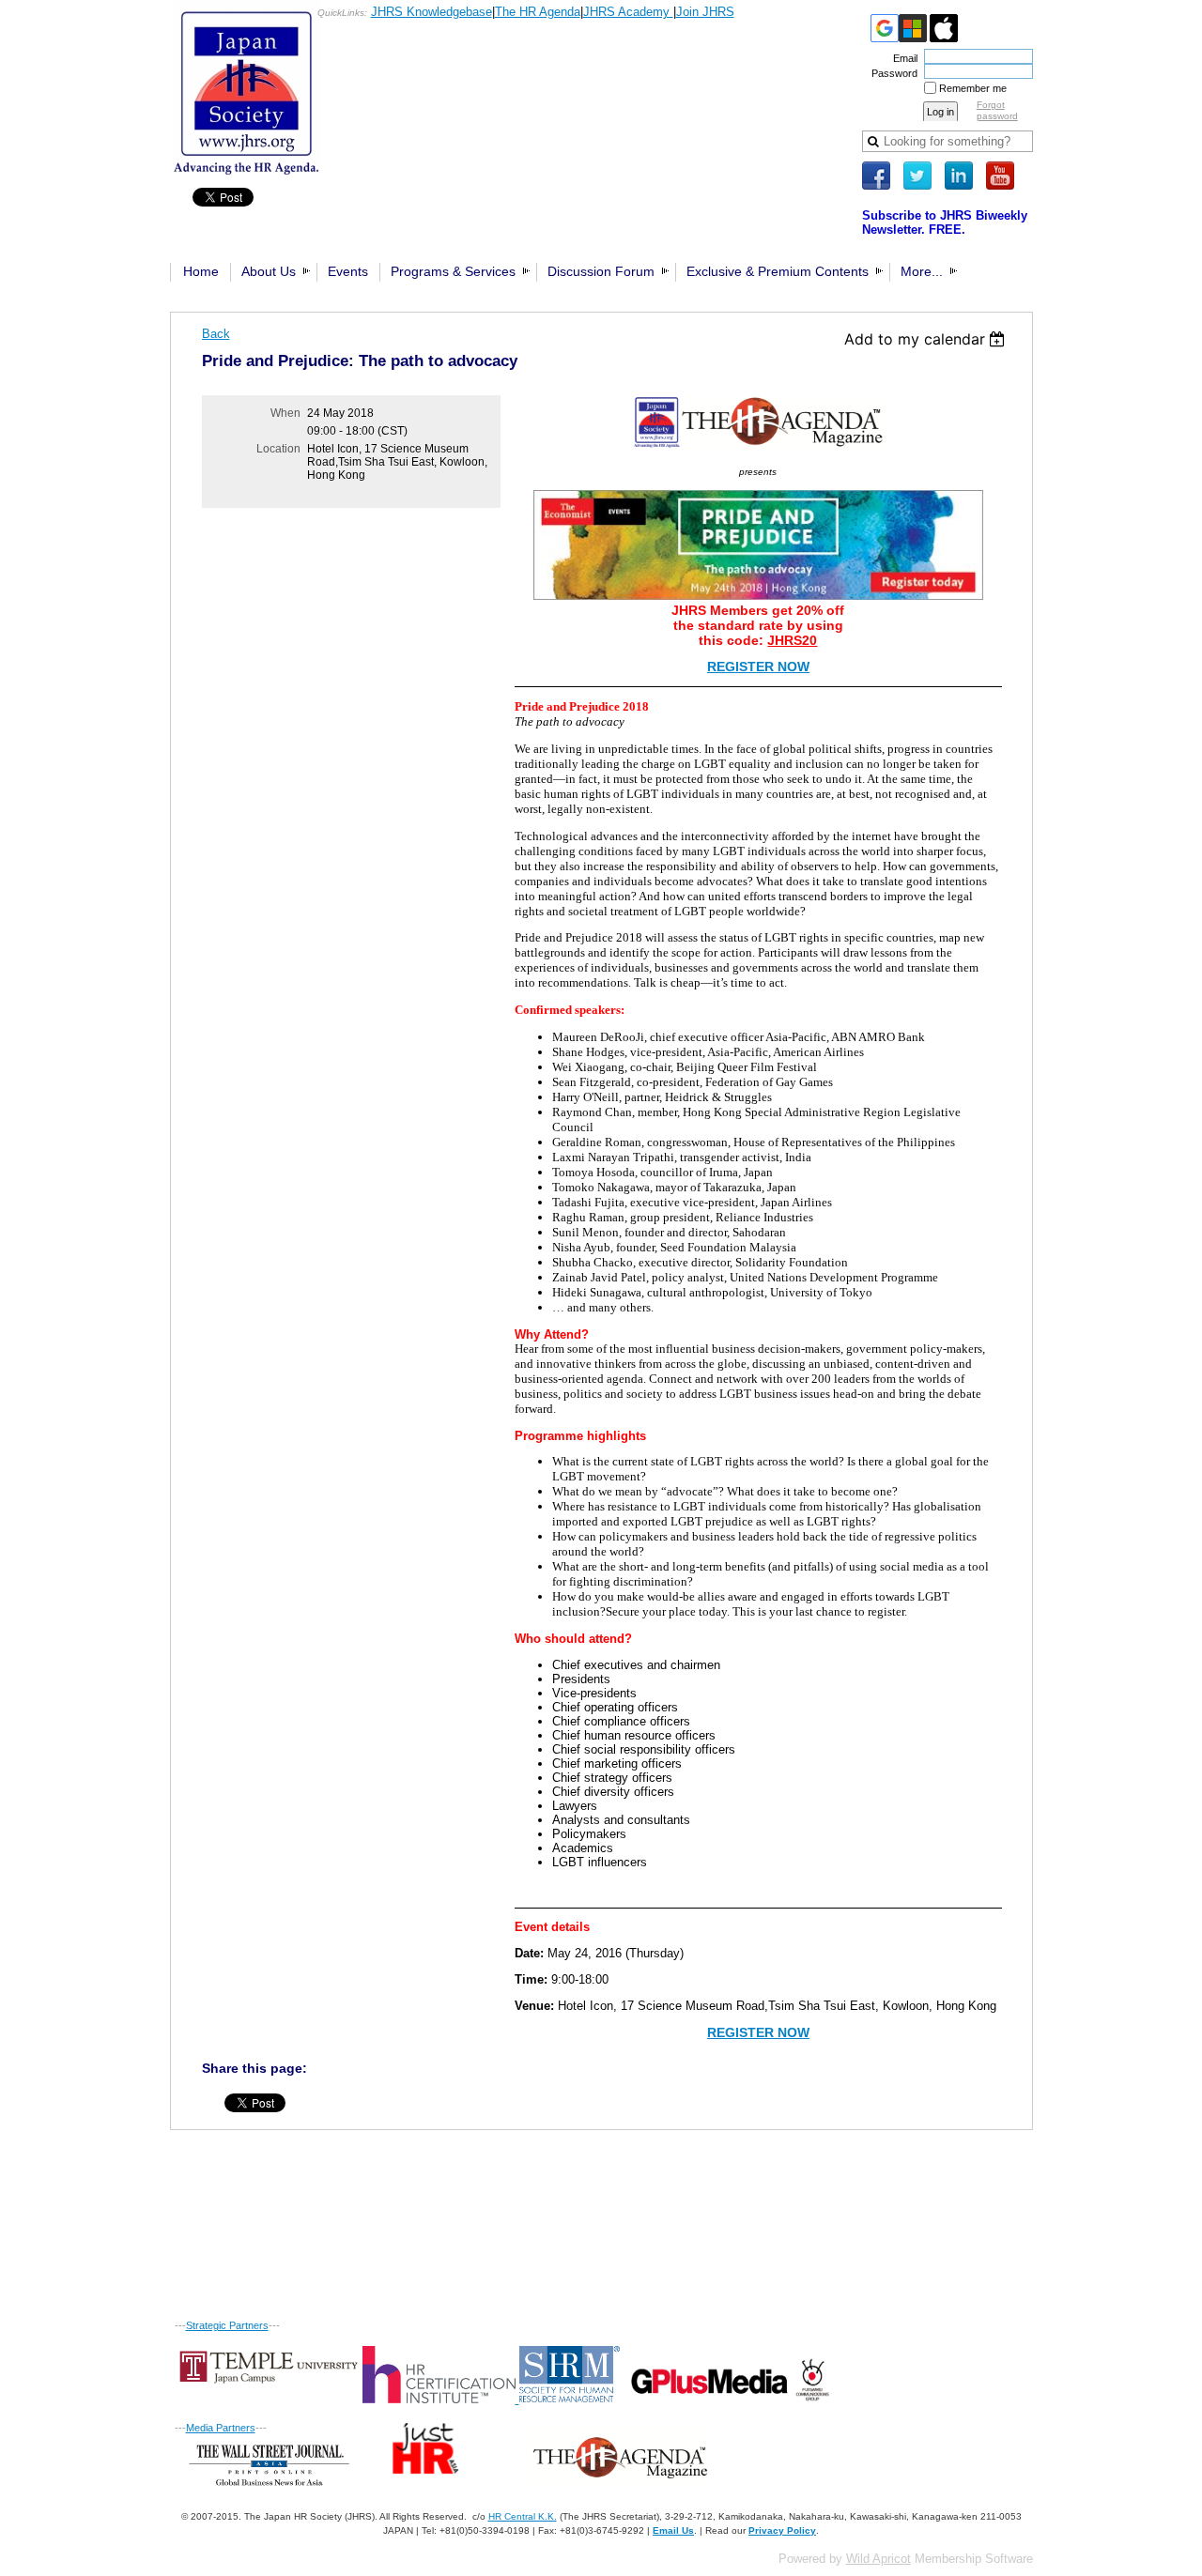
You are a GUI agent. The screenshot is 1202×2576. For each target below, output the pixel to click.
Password (891, 73)
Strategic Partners (227, 2325)
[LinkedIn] (959, 176)
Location (278, 449)
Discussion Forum (601, 271)
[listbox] (927, 339)
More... (922, 271)
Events (348, 271)
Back (216, 334)
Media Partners (221, 2428)
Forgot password (997, 110)
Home (201, 271)
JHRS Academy (628, 12)
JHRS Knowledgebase (431, 12)
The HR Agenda (538, 12)
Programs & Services (453, 271)
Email (902, 58)
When (285, 413)
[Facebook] (876, 176)
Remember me (973, 88)
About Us (269, 271)
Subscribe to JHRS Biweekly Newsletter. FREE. (945, 222)
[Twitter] (917, 176)
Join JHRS (705, 12)
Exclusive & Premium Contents (778, 271)
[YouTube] (1000, 176)
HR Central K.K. (523, 2516)
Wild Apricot (878, 2559)
